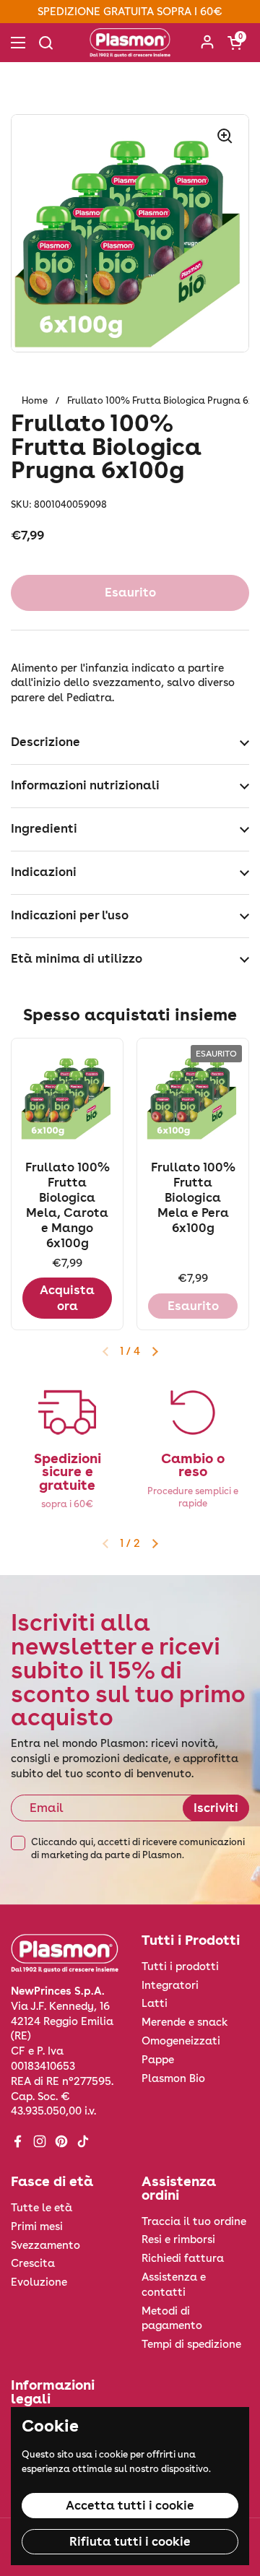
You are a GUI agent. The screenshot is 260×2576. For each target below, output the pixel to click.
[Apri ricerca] (45, 43)
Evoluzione (39, 2282)
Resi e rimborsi (178, 2239)
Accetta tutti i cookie (130, 2505)
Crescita (33, 2263)
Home (35, 400)
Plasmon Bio (173, 2078)
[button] (235, 43)
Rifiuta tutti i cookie (130, 2541)
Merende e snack (185, 2022)
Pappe (158, 2060)
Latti (155, 2003)
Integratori (170, 1985)
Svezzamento (45, 2245)
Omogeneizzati (181, 2041)
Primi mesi (37, 2226)
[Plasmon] (130, 43)
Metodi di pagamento (172, 2319)
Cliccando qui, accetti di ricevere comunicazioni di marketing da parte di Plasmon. (138, 1848)
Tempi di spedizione (191, 2344)
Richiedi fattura (183, 2258)
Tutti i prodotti (180, 1966)
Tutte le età (42, 2208)
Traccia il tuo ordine (194, 2221)
